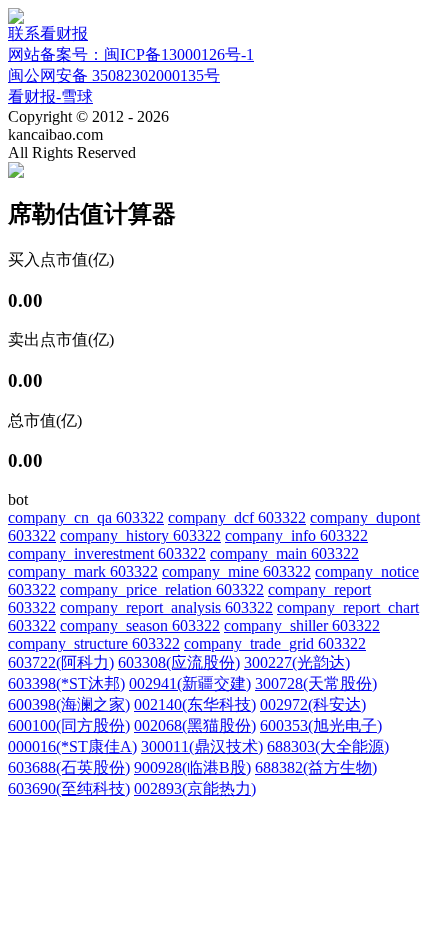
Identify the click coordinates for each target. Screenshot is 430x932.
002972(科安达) (313, 704)
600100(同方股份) (69, 725)
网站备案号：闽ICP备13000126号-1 (131, 54)
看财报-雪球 (50, 96)
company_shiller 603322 (302, 625)
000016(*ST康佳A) (72, 746)
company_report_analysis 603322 (166, 607)
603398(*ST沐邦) (66, 683)
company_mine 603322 (236, 571)
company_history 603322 (140, 535)
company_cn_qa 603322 (86, 517)
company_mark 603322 (83, 571)
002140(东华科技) (195, 704)
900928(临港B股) (192, 767)
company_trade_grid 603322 (275, 643)
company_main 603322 (284, 553)
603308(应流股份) (179, 662)
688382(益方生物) (316, 767)
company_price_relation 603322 (162, 589)
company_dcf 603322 (237, 517)
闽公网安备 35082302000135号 (114, 75)
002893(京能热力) (195, 788)
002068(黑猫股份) (195, 725)
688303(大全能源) (328, 746)
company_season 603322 (140, 625)
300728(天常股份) (316, 683)
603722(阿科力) (61, 662)
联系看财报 (48, 33)
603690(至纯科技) (69, 788)
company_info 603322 (296, 535)
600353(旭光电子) (321, 725)
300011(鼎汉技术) (202, 746)
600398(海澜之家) (69, 704)
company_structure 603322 (94, 643)
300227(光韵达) (297, 662)
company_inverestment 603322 (107, 553)
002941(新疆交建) (190, 683)
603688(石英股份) (69, 767)
